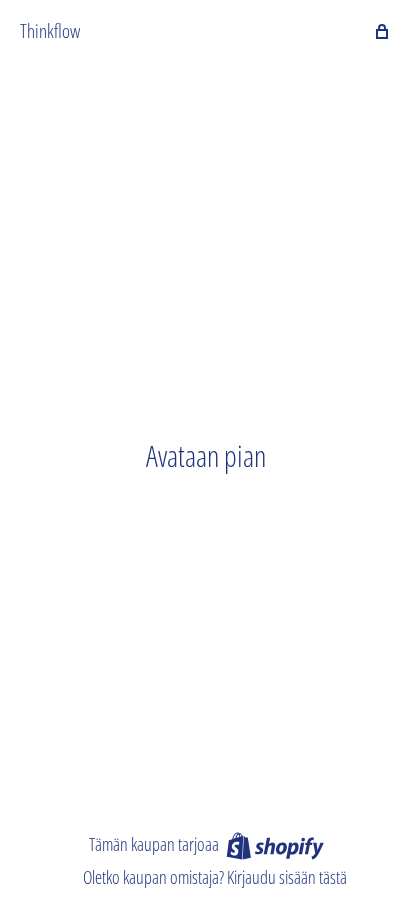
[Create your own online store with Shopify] (275, 845)
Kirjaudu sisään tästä (287, 877)
